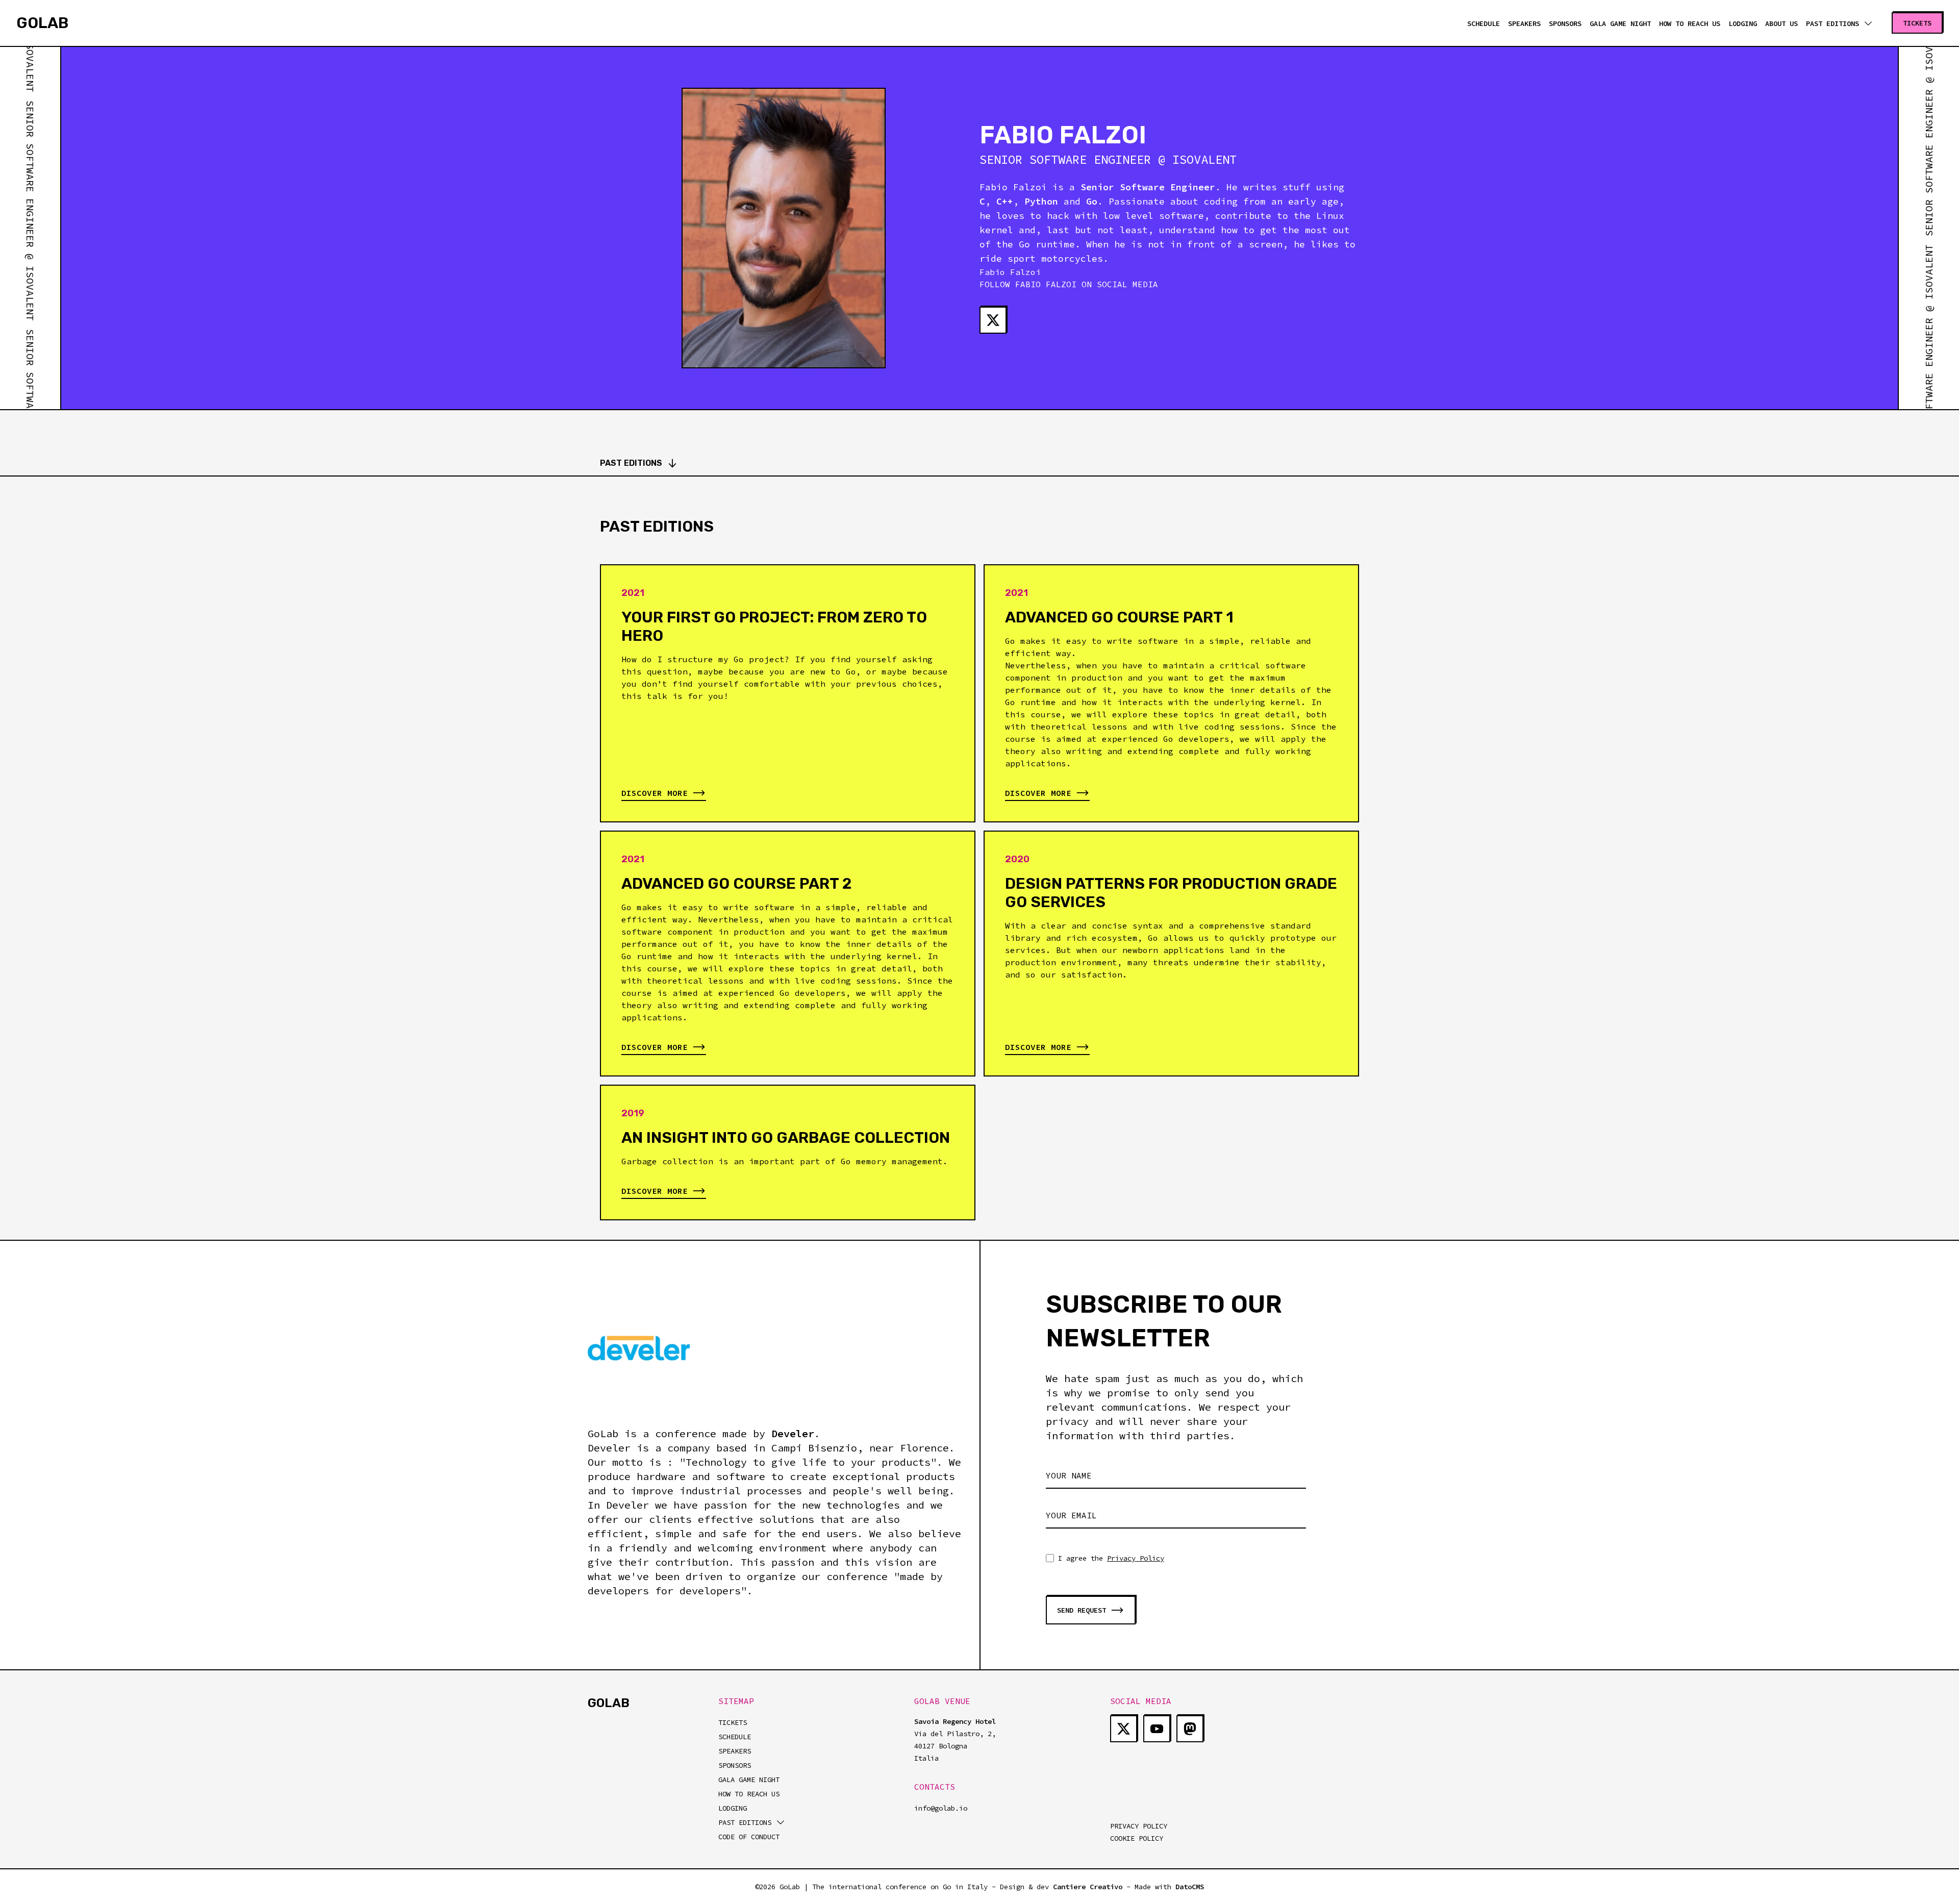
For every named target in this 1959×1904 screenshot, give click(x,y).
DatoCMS (1190, 1887)
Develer (793, 1433)
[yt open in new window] (1157, 1729)
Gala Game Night (1620, 23)
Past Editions (631, 463)
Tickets (733, 1722)
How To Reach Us (749, 1794)
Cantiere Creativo (1088, 1887)
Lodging (1743, 23)
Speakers (1524, 23)
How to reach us (1690, 23)
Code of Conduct (749, 1837)
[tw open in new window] (993, 320)
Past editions (1832, 23)
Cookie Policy (1137, 1838)
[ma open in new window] (1190, 1729)
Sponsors (1565, 23)
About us (1781, 23)
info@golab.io (941, 1808)
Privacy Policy (1136, 1558)
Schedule (1484, 23)
